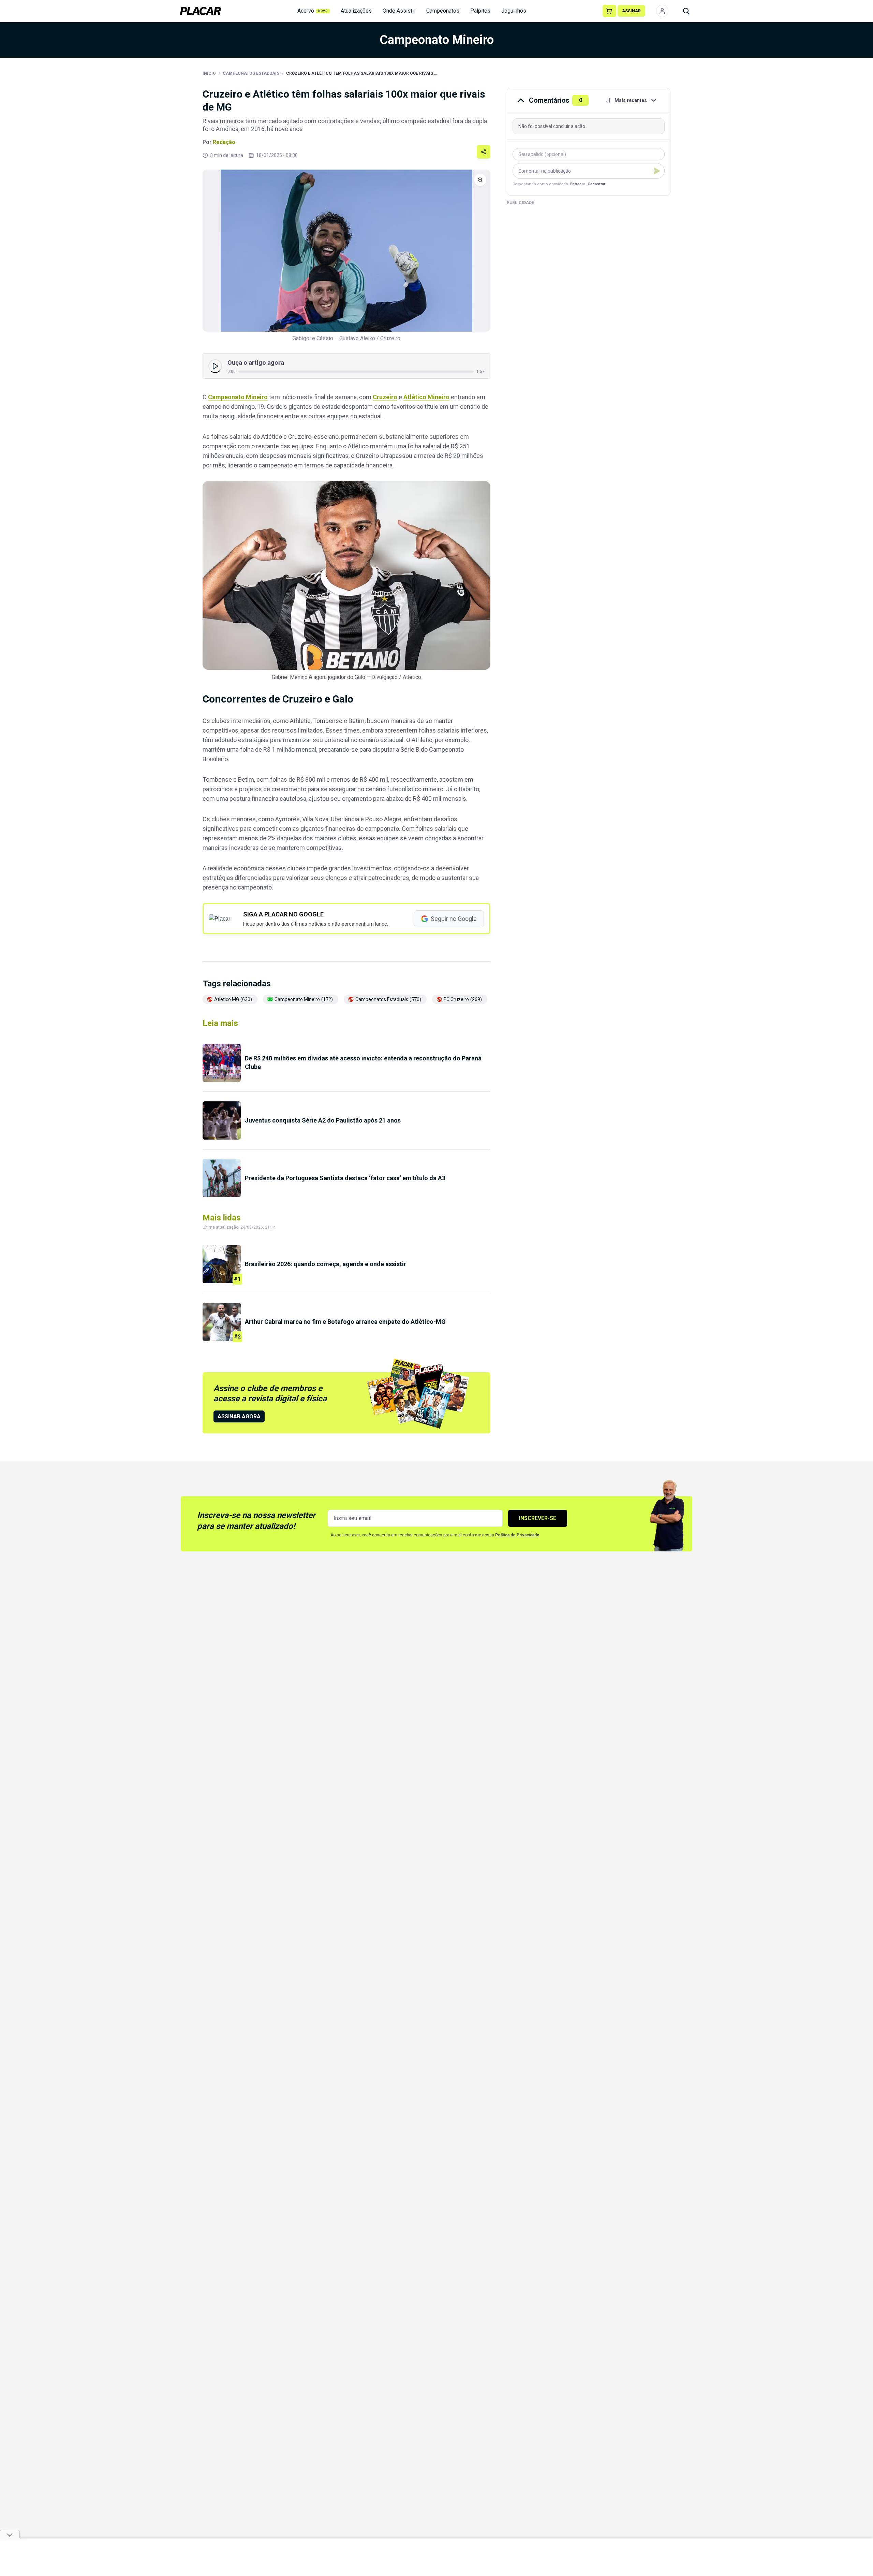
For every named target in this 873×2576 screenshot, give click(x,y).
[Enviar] (657, 171)
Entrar (575, 184)
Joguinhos (514, 11)
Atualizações (356, 11)
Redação (224, 142)
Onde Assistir (399, 11)
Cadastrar (596, 184)
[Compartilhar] (484, 152)
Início (209, 73)
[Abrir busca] (686, 11)
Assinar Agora (239, 1416)
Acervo (313, 11)
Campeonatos (443, 11)
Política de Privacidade (517, 1535)
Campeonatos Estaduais (251, 73)
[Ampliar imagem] (346, 251)
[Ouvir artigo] (215, 366)
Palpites (480, 11)
